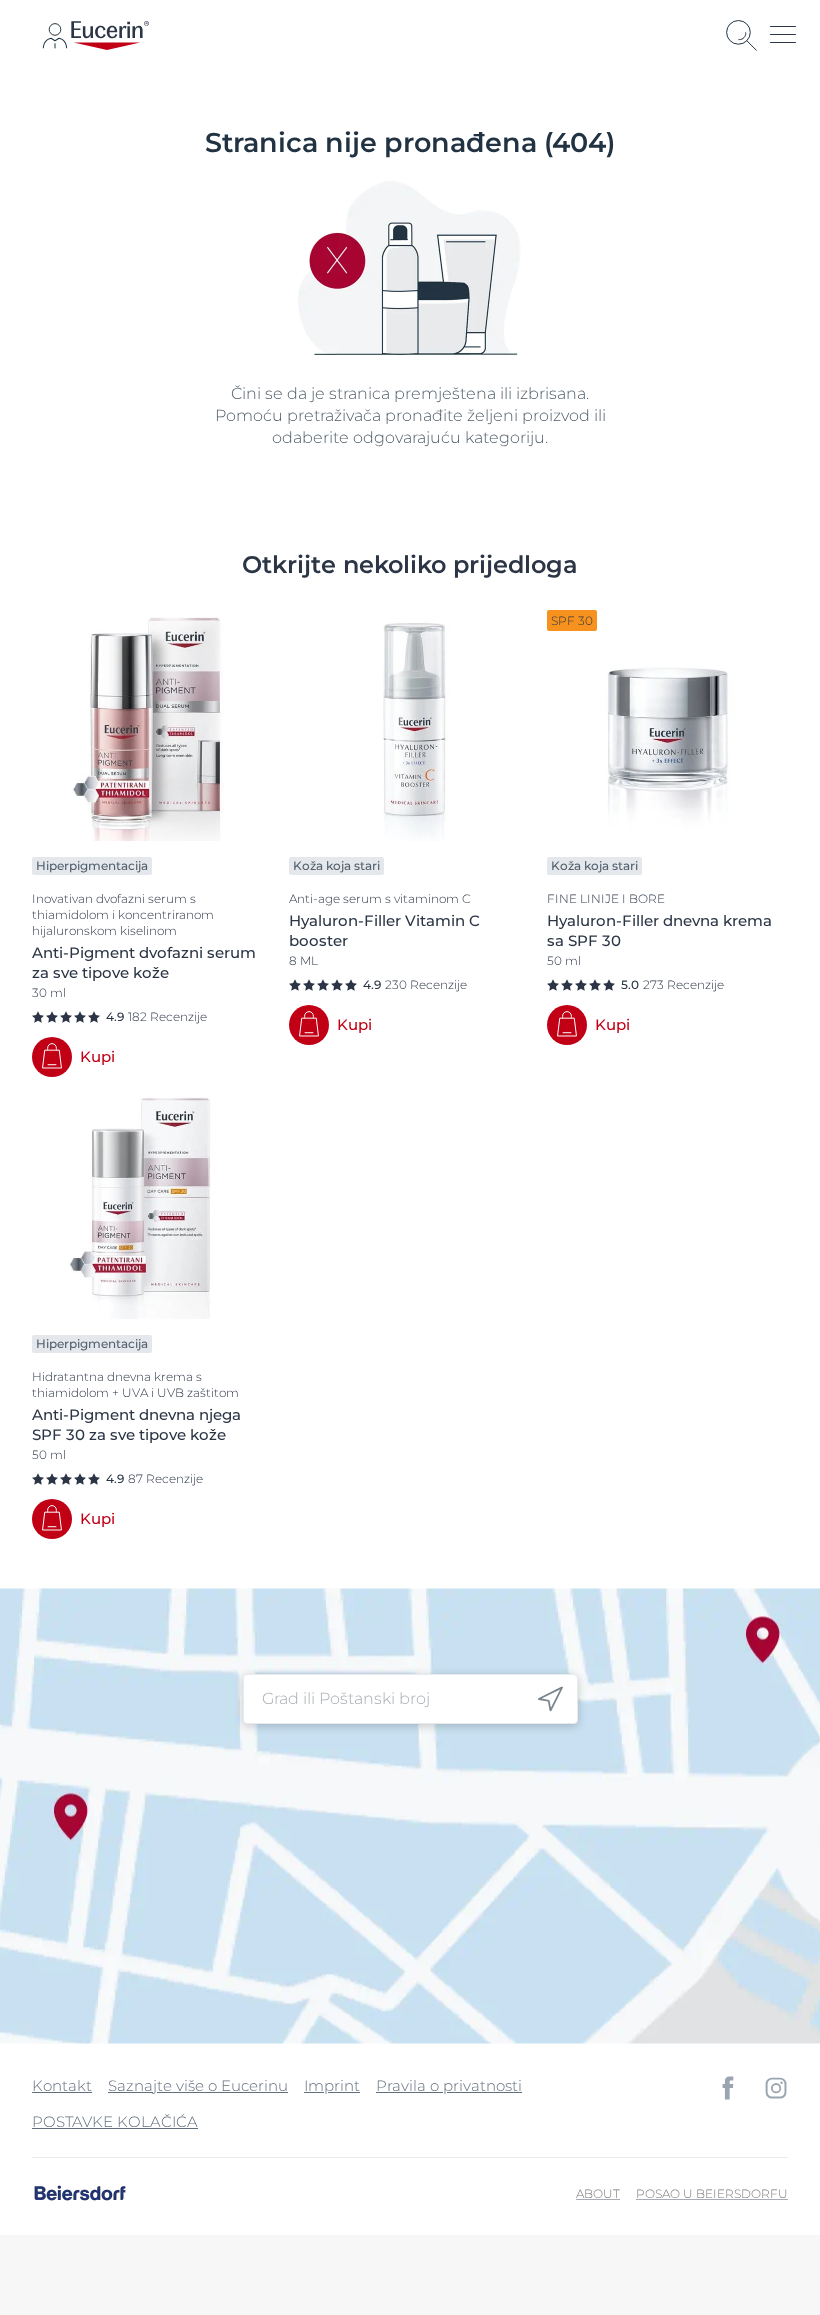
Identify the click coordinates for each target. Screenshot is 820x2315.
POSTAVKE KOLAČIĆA (115, 2121)
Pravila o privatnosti (449, 2085)
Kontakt (62, 2085)
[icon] (550, 1698)
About (598, 2193)
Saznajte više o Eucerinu (198, 2085)
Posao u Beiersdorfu (712, 2193)
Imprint (332, 2085)
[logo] (110, 35)
